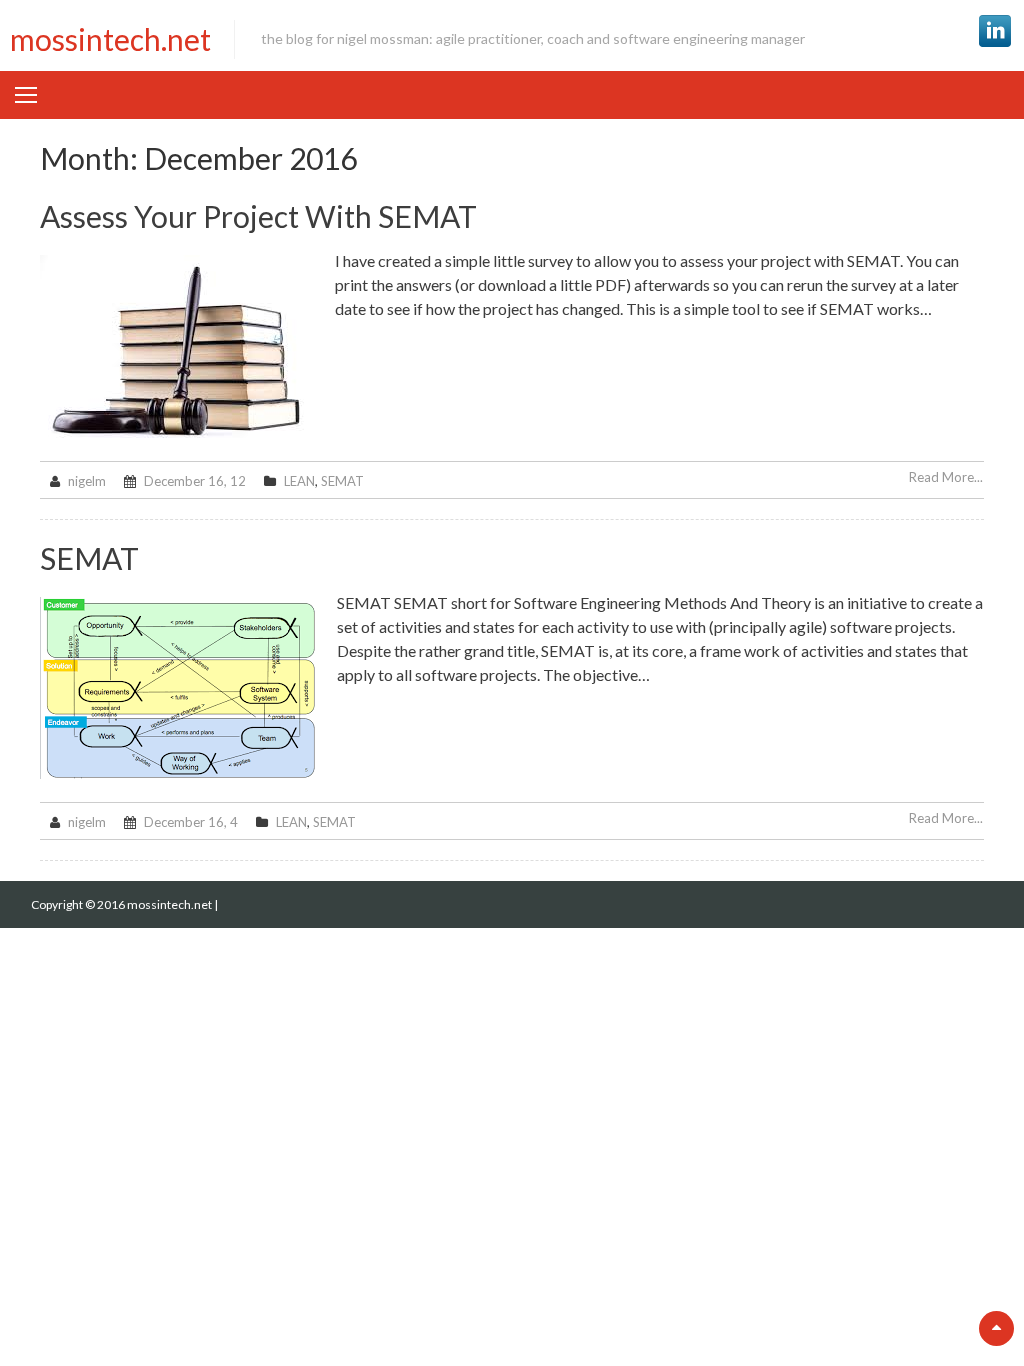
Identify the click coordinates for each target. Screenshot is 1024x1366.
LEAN (299, 481)
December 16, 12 (195, 481)
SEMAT (342, 481)
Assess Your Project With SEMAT (258, 216)
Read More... (946, 477)
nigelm (87, 481)
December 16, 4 (191, 822)
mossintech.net (110, 39)
